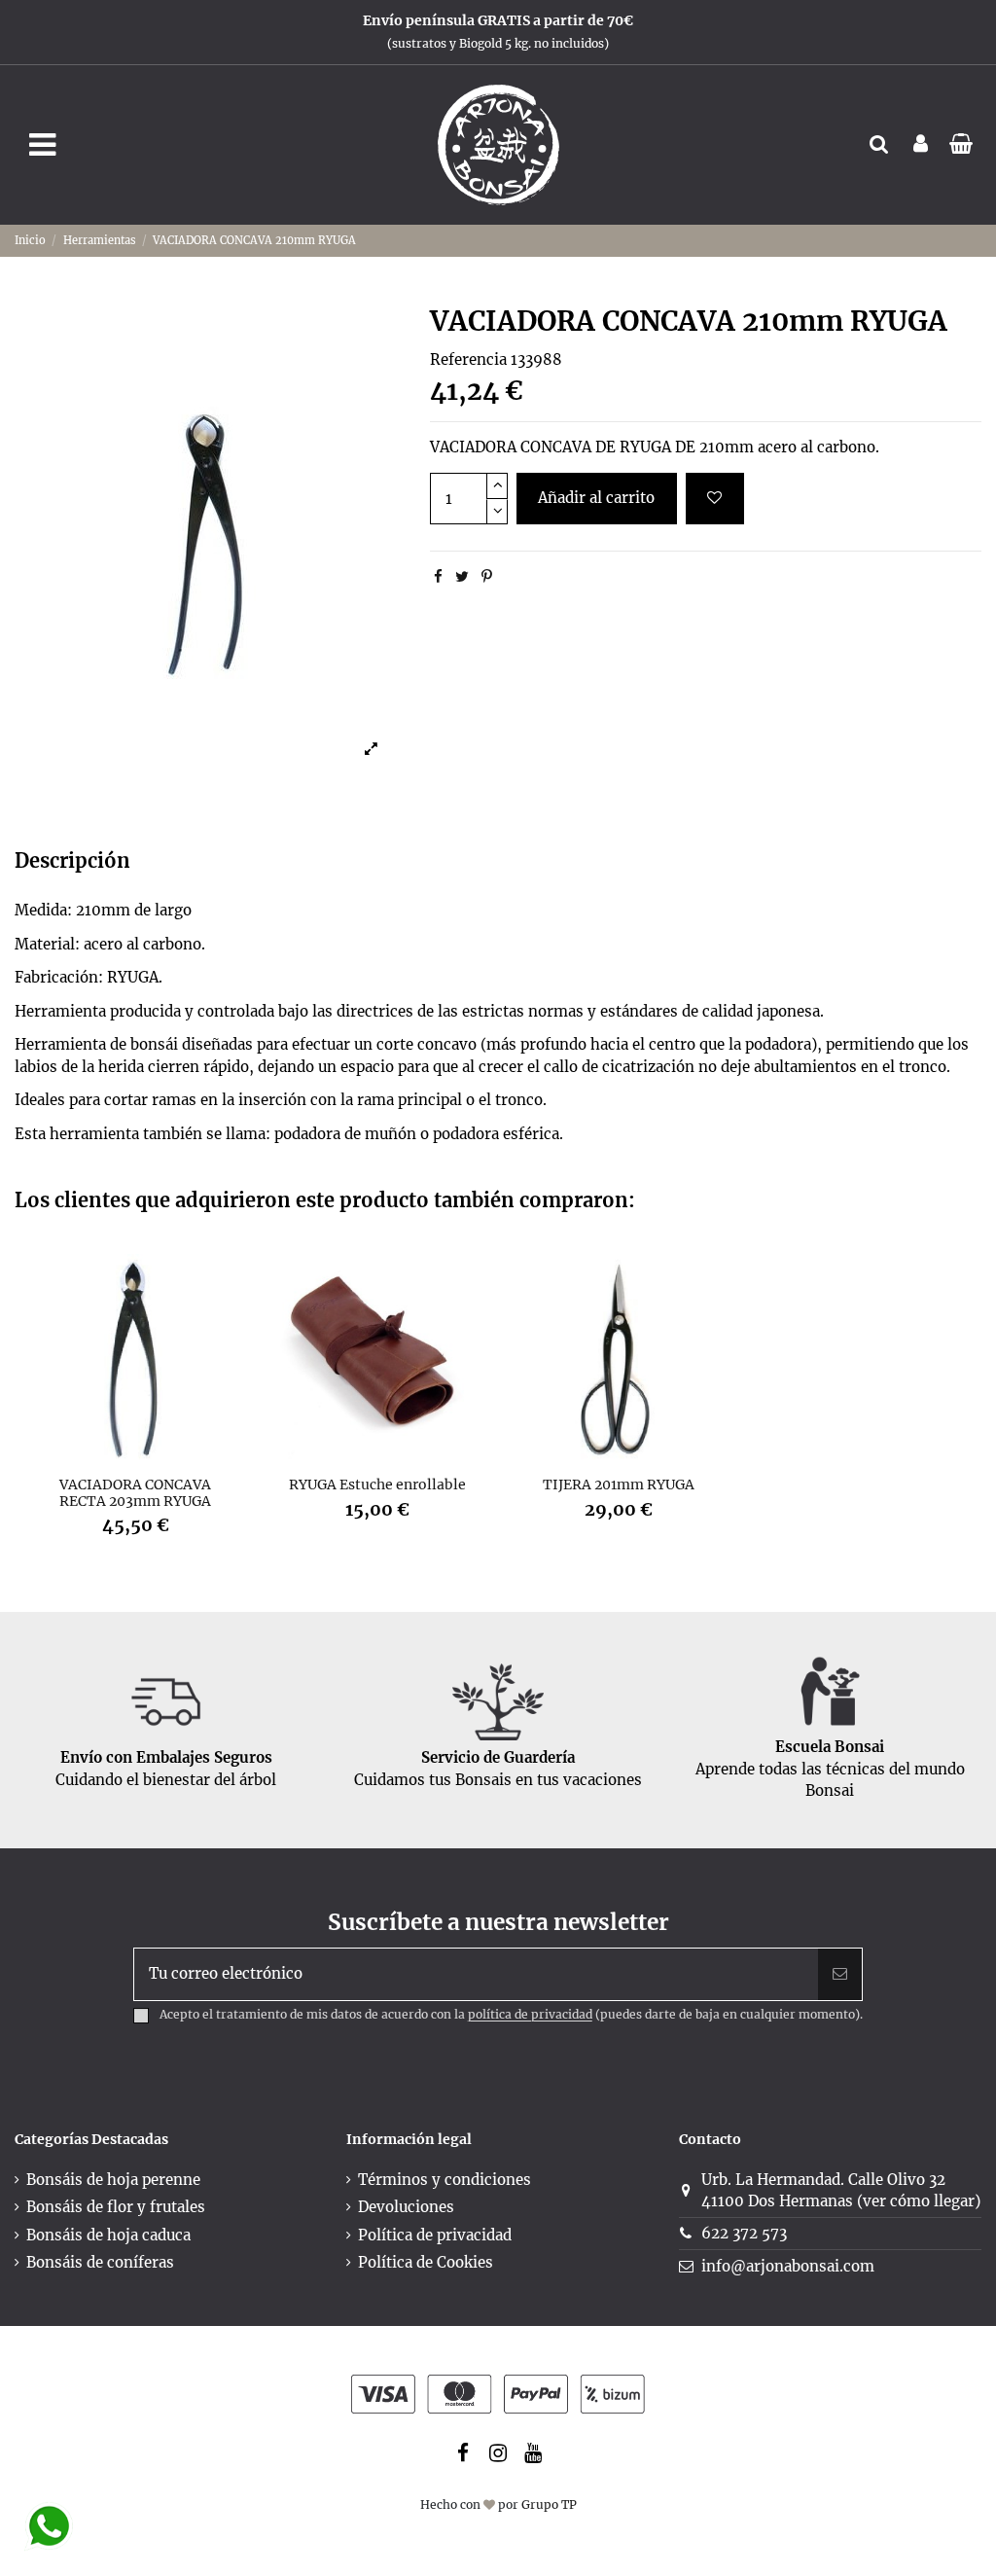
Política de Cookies (426, 2262)
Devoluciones (406, 2207)
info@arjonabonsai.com (788, 2266)
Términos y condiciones (445, 2180)
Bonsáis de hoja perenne (113, 2180)
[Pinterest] (487, 576)
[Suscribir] (840, 1974)
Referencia (468, 359)
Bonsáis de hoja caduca (108, 2235)
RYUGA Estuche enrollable (377, 1485)
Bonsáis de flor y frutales (116, 2207)
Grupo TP (549, 2504)
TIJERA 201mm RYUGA (619, 1485)
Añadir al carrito (596, 498)
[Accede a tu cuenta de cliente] (921, 145)
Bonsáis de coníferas (100, 2262)
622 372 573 (744, 2233)
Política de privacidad (435, 2235)
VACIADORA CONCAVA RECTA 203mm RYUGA (135, 1493)
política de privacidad (530, 2015)
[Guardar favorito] (715, 499)
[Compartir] (438, 576)
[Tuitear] (462, 576)
